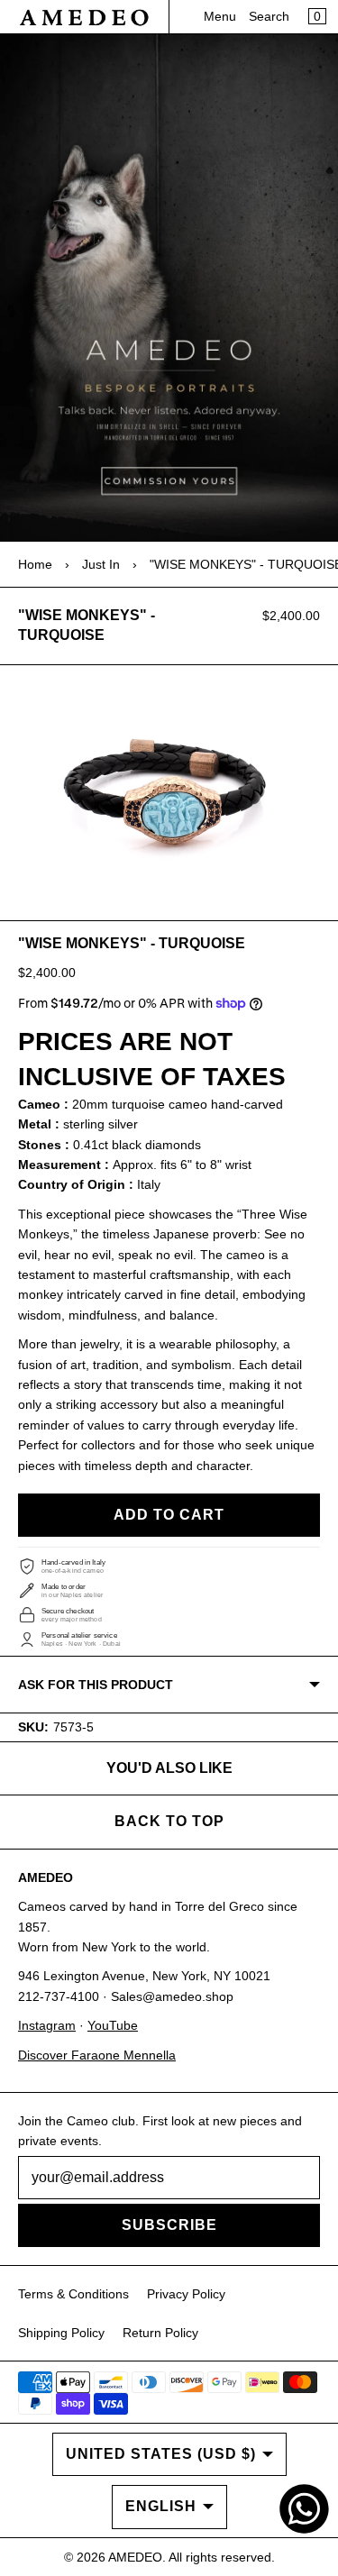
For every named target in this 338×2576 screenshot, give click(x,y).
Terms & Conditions (73, 2294)
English (161, 2506)
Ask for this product (96, 1685)
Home (35, 564)
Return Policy (160, 2333)
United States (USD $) (161, 2454)
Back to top (169, 1821)
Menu (220, 16)
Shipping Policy (61, 2333)
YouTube (113, 2025)
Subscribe (169, 2225)
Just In (101, 564)
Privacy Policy (186, 2294)
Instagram (47, 2025)
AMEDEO (135, 2557)
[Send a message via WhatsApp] (304, 2509)
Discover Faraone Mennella (97, 2055)
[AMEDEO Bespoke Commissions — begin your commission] (169, 288)
